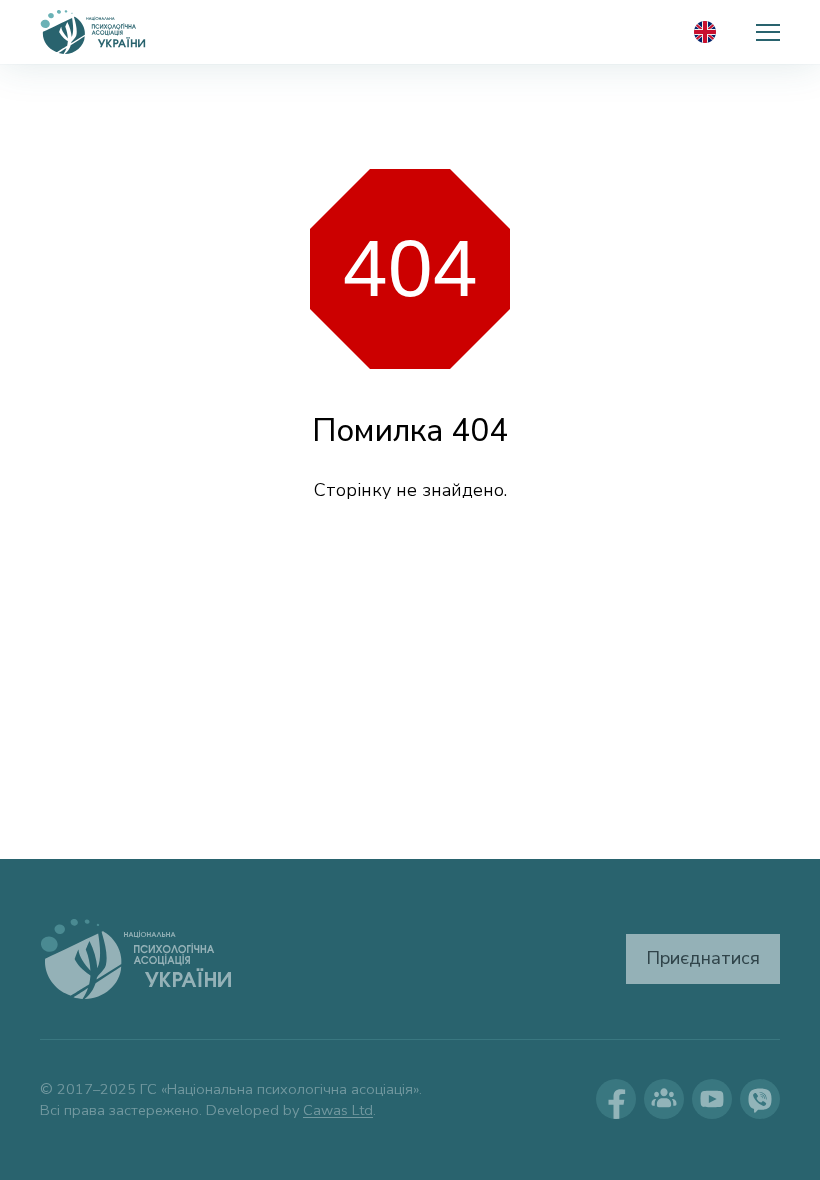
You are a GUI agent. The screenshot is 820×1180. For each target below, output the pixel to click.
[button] (768, 32)
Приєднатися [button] (703, 958)
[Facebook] (616, 1099)
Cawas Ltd (338, 1110)
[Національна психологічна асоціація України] (94, 32)
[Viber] (760, 1099)
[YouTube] (712, 1099)
